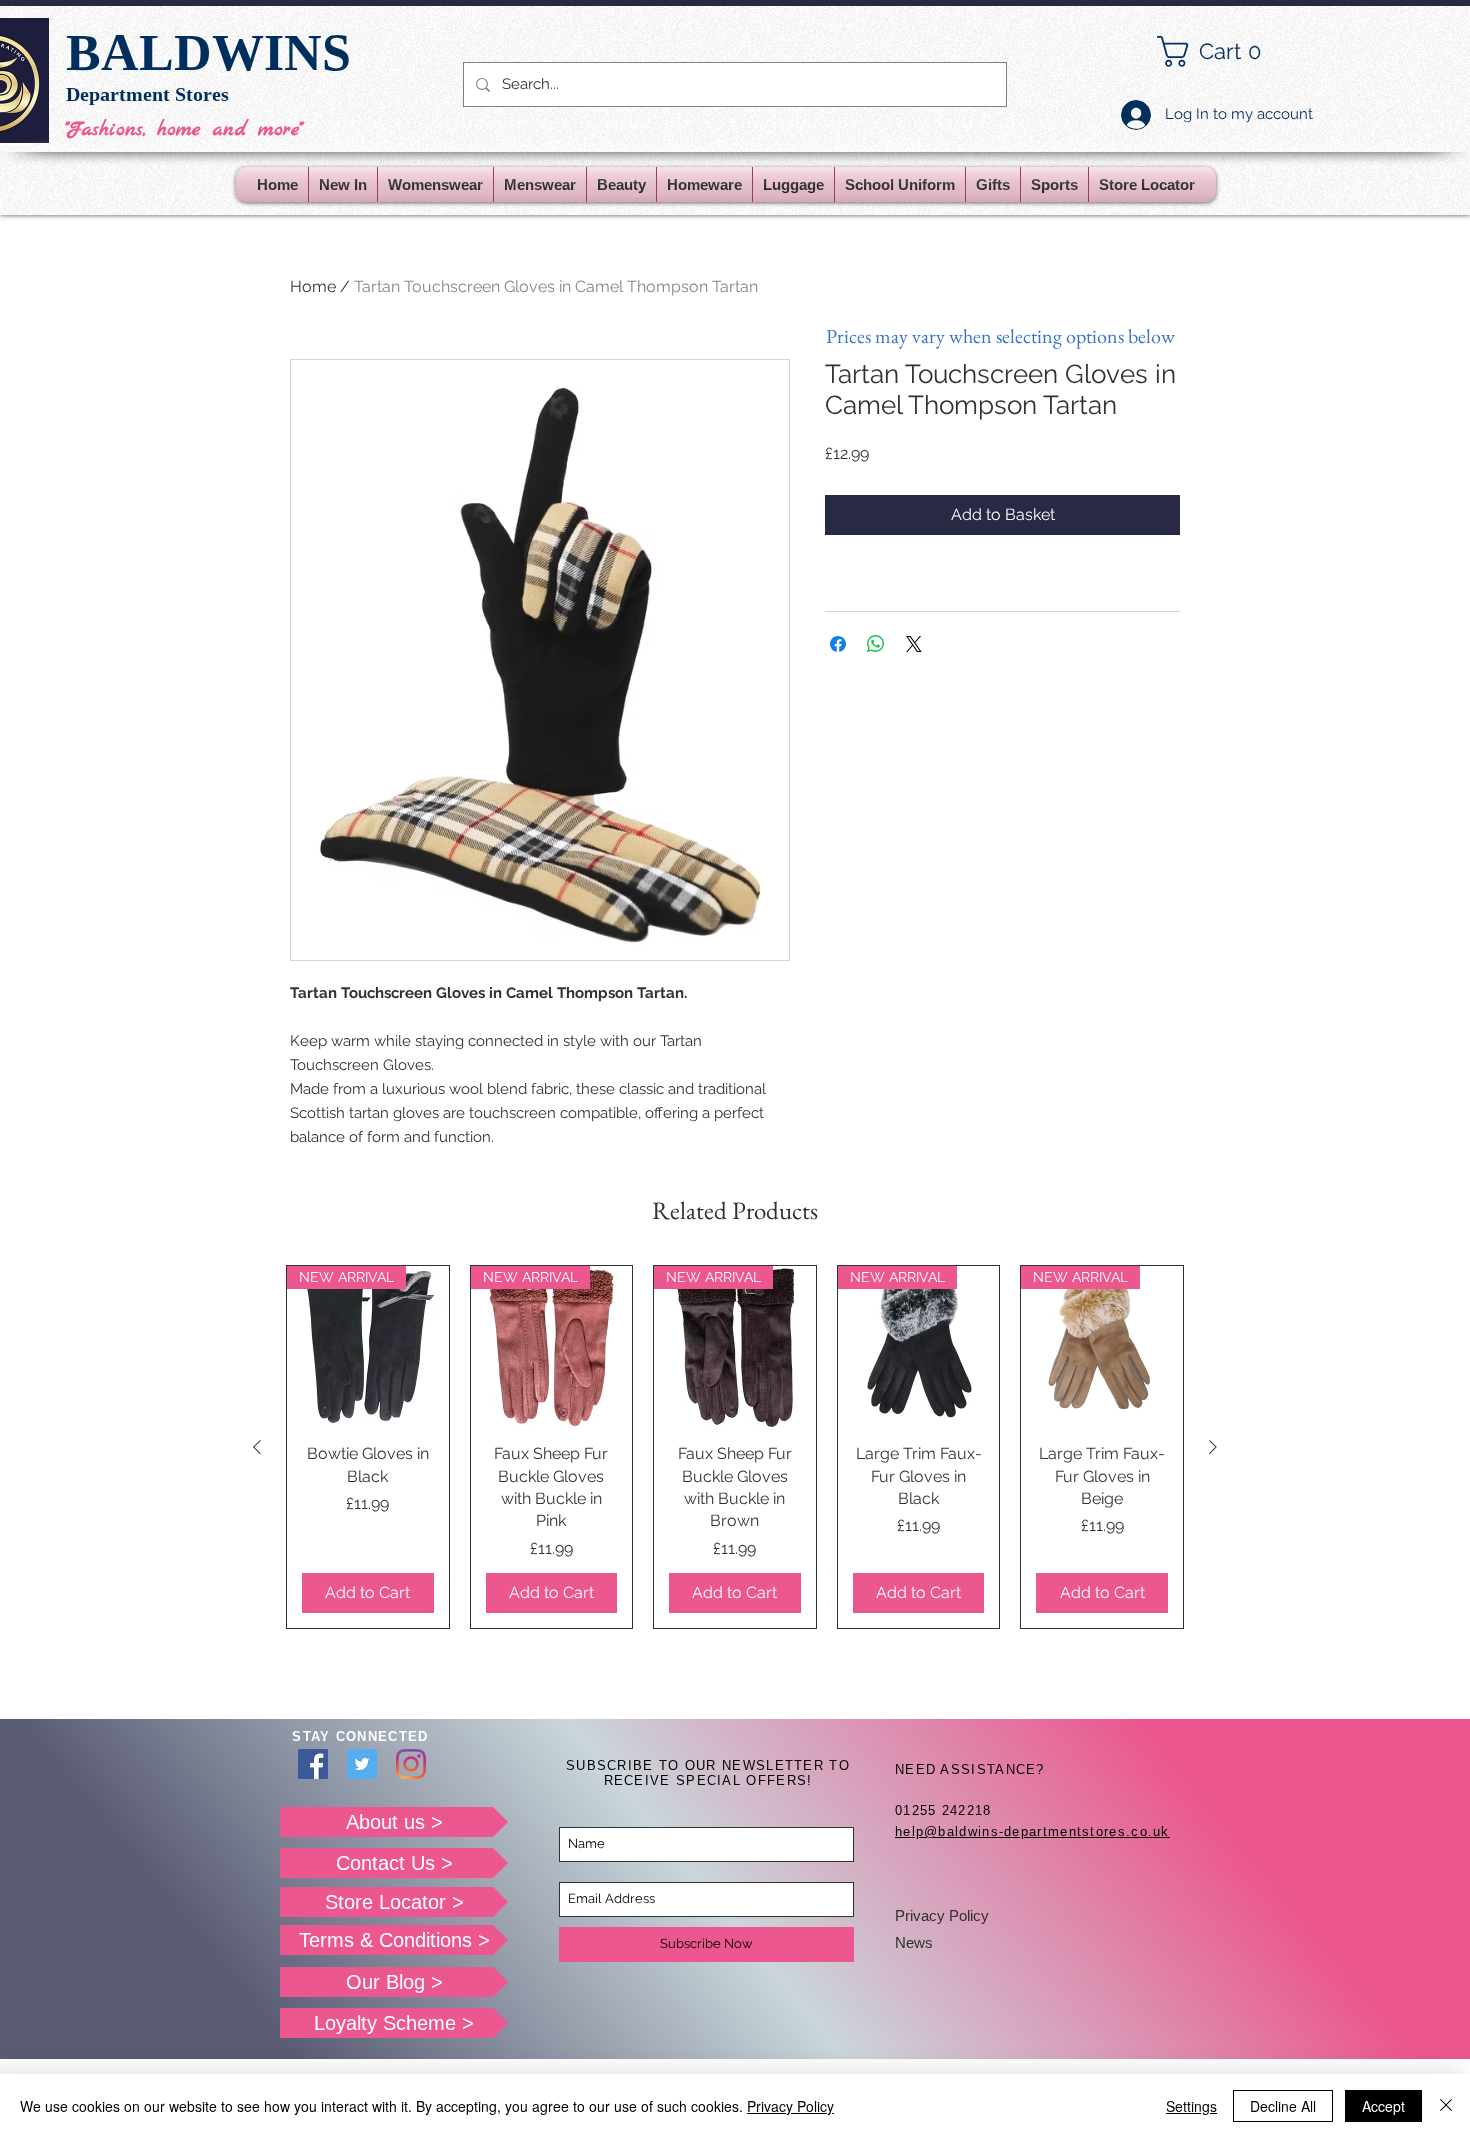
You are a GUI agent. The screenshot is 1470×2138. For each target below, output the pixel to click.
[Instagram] (411, 1764)
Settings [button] (1191, 2106)
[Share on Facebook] (838, 644)
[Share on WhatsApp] (876, 644)
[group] (735, 1447)
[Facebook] (313, 1764)
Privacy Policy (942, 1915)
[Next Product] (1213, 1447)
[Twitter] (362, 1764)
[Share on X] (914, 644)
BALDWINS (208, 52)
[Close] (1446, 2106)
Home (313, 286)
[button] (1225, 51)
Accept (1383, 2106)
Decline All (1283, 2106)
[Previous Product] (257, 1447)
